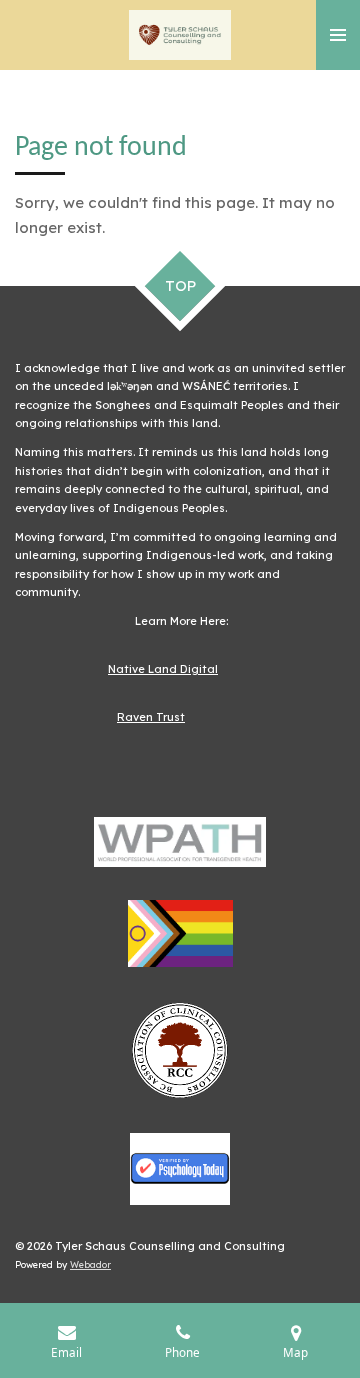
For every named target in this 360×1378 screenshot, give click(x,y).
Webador (90, 1264)
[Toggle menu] (338, 35)
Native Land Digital (163, 669)
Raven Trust (151, 717)
